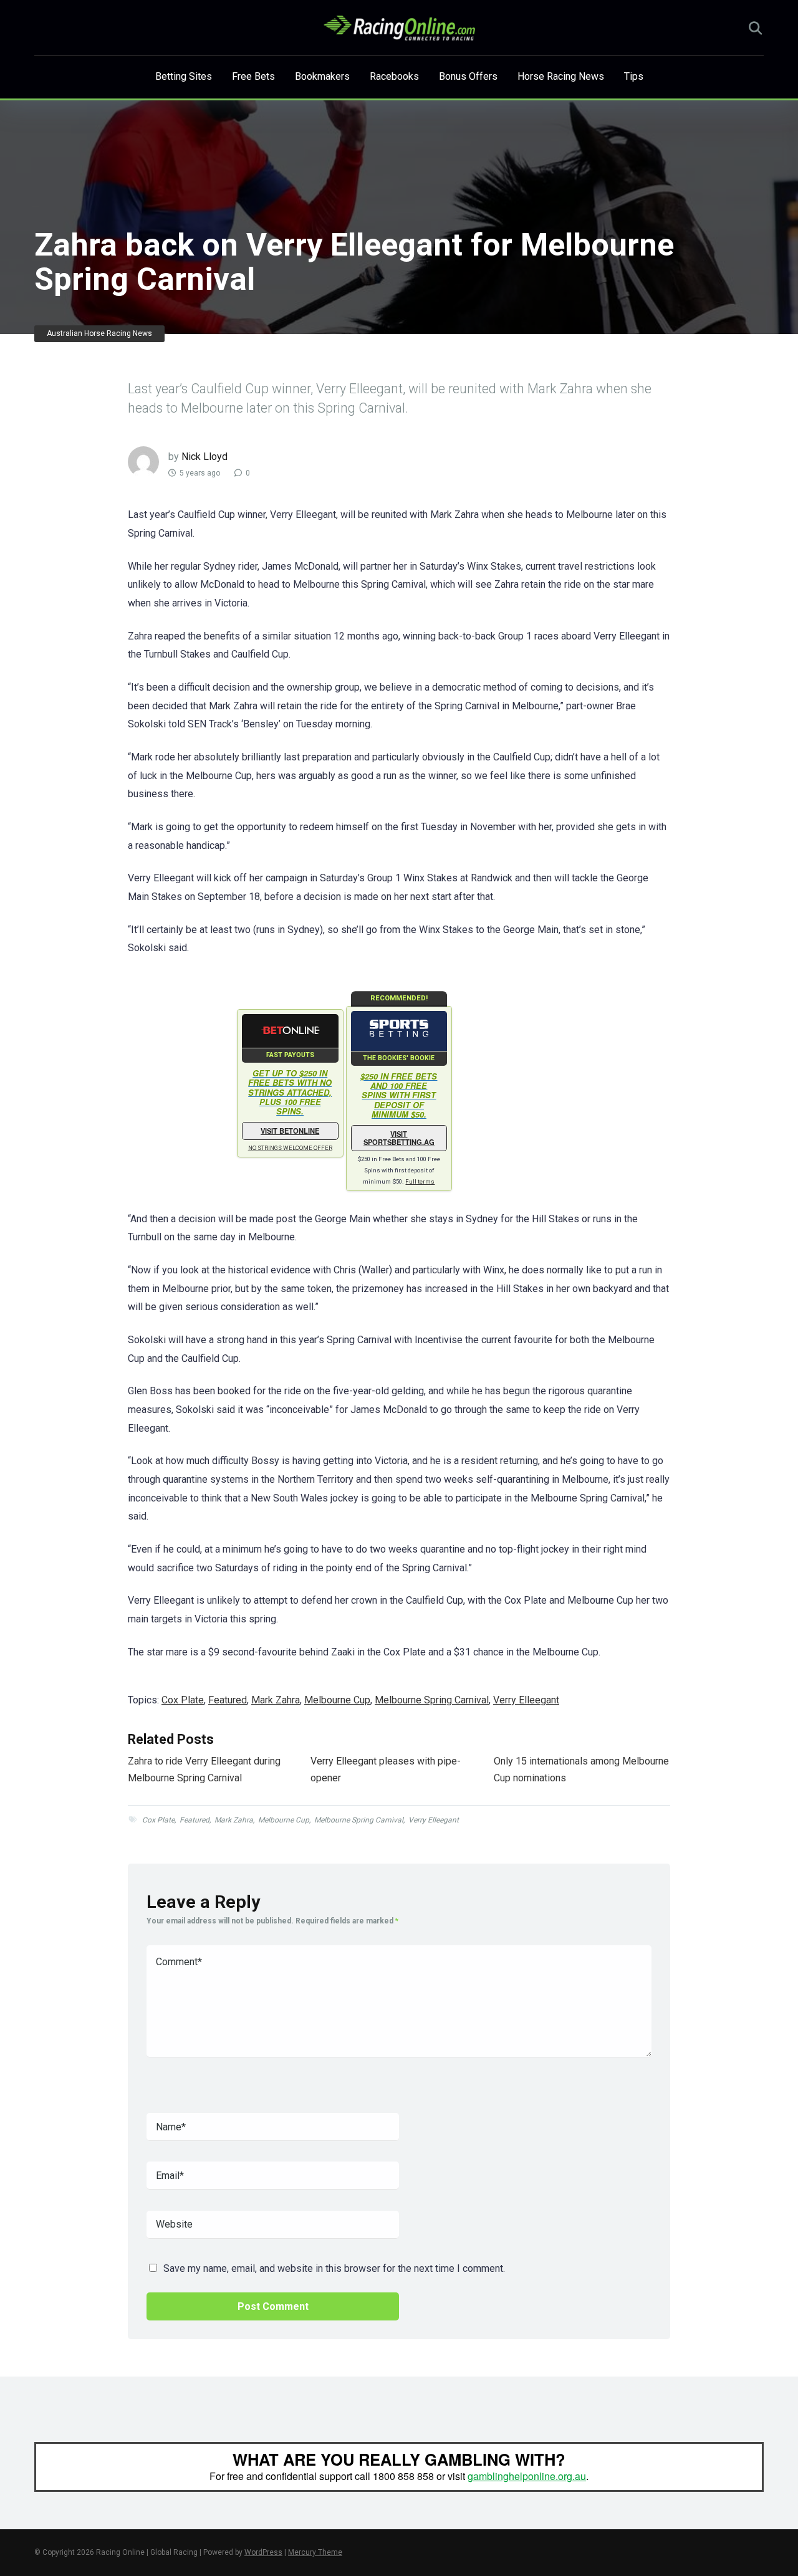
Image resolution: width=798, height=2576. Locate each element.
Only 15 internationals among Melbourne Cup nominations (581, 1769)
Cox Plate (183, 1700)
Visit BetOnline (290, 1131)
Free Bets (253, 76)
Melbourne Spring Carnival (432, 1700)
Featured (228, 1700)
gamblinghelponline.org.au (527, 2476)
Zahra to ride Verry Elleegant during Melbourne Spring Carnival (204, 1769)
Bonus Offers (468, 76)
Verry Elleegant (526, 1700)
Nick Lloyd (204, 457)
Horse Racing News (561, 76)
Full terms (420, 1181)
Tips (634, 76)
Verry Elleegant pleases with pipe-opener (386, 1769)
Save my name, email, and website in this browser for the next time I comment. (334, 2268)
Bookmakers (322, 76)
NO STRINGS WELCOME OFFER (290, 1148)
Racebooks (394, 76)
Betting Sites (184, 76)
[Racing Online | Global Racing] (399, 28)
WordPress (263, 2552)
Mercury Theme (315, 2552)
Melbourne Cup (337, 1700)
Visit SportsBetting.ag (399, 1138)
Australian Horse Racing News (99, 333)
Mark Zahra (276, 1700)
